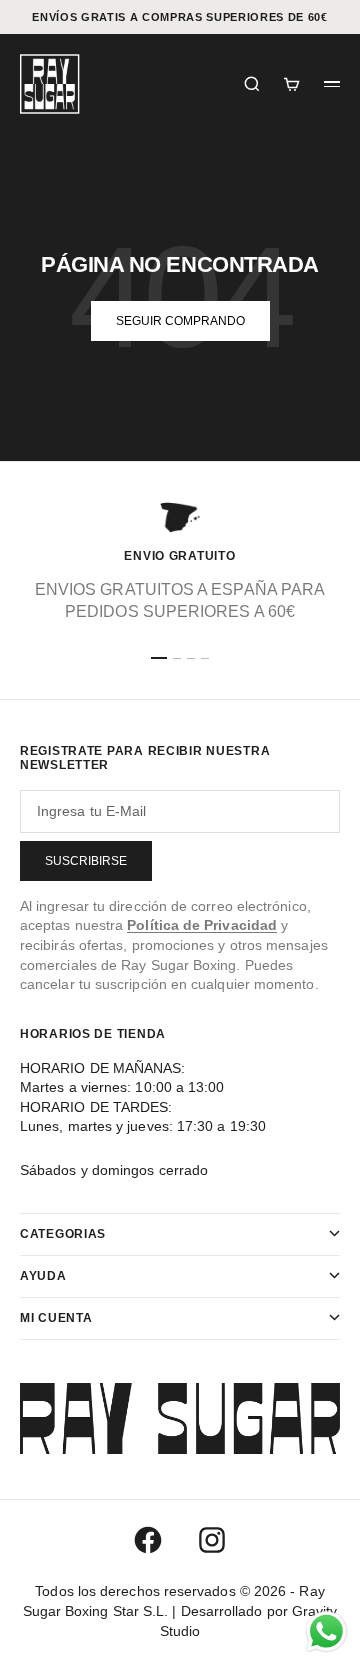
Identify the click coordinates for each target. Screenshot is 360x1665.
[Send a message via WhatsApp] (326, 1631)
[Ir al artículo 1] (159, 658)
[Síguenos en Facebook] (148, 1540)
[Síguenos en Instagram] (212, 1540)
